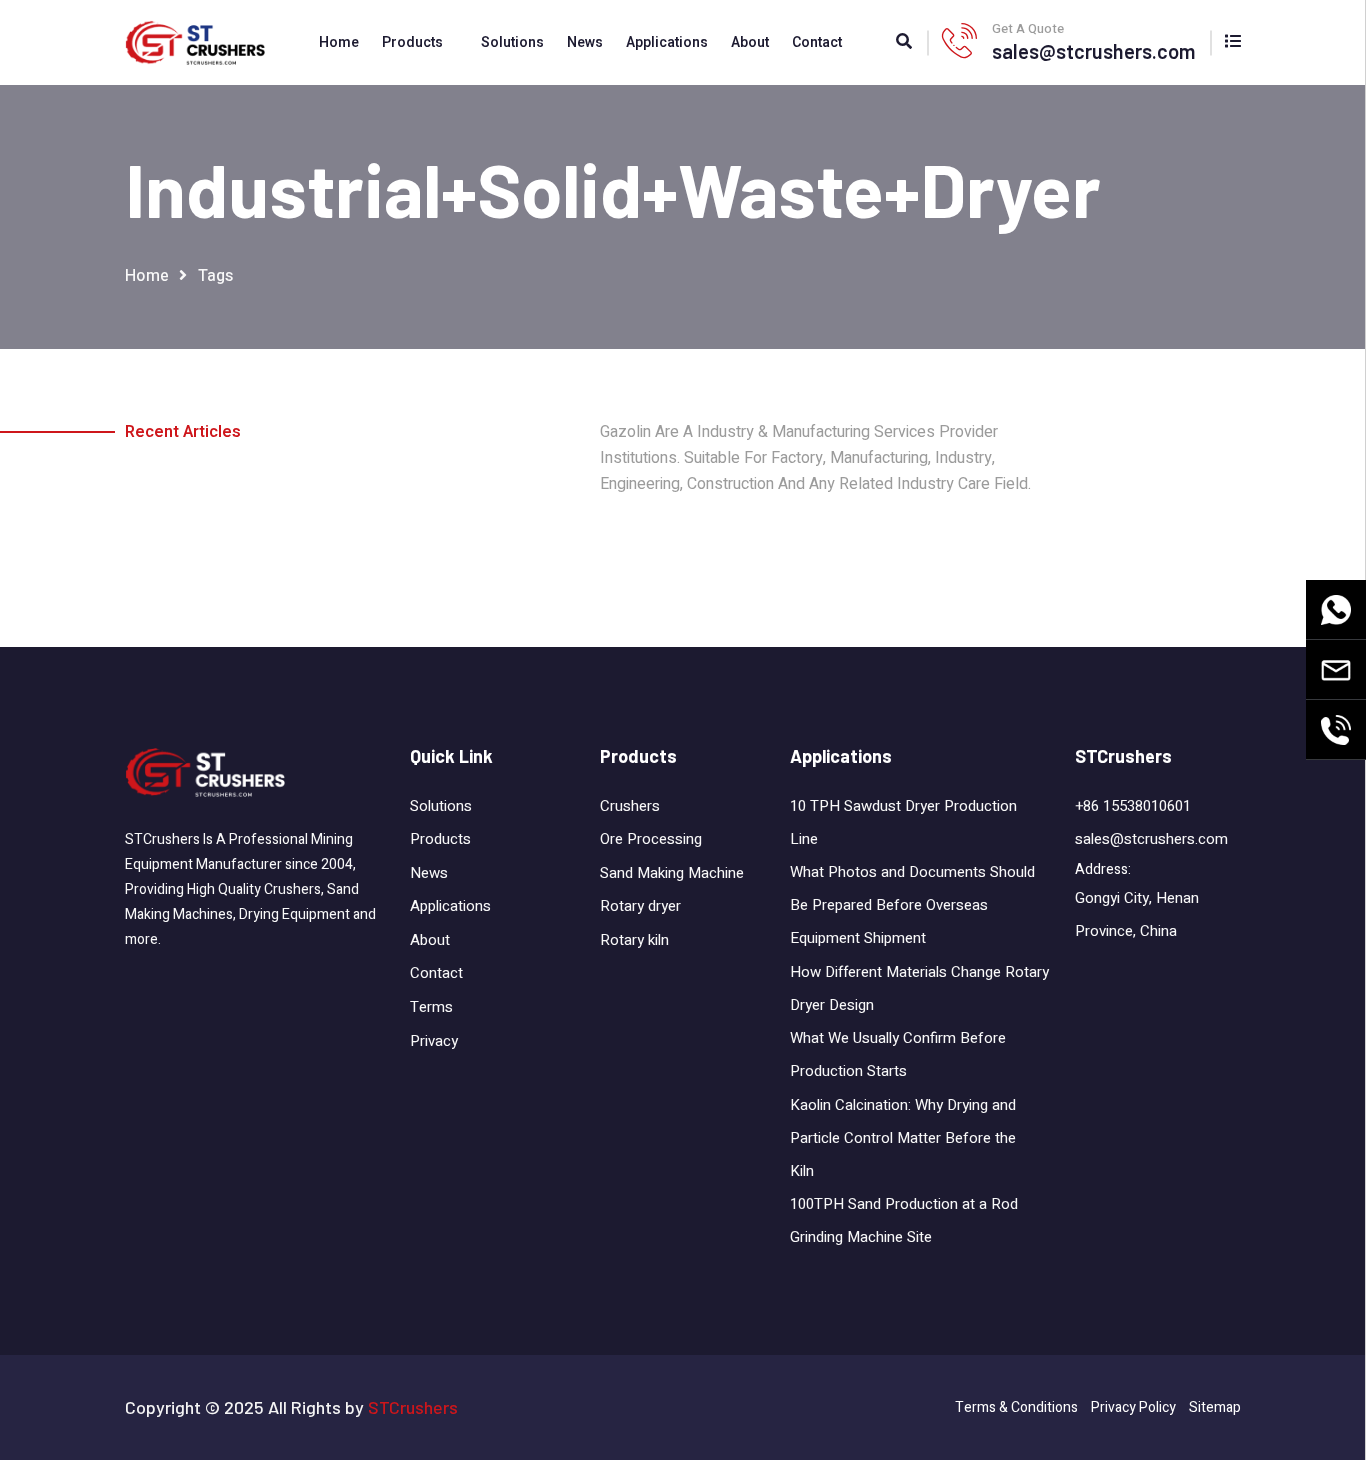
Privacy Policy (1133, 1407)
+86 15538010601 (1133, 806)
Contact (817, 42)
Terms (431, 1007)
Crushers (630, 806)
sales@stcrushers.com (1093, 51)
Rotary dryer (640, 906)
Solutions (512, 42)
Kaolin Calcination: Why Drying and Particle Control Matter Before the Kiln (903, 1138)
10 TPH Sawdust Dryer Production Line (903, 822)
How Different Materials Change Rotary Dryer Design (919, 988)
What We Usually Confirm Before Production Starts (898, 1054)
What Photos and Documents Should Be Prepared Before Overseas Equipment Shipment (912, 905)
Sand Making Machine (672, 873)
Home (339, 42)
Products (412, 42)
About (750, 42)
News (585, 42)
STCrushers (413, 1407)
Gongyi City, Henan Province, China (1137, 914)
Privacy (434, 1041)
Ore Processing (651, 839)
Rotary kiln (634, 940)
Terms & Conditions (1016, 1407)
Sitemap (1215, 1407)
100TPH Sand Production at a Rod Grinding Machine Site (904, 1220)
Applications (667, 42)
